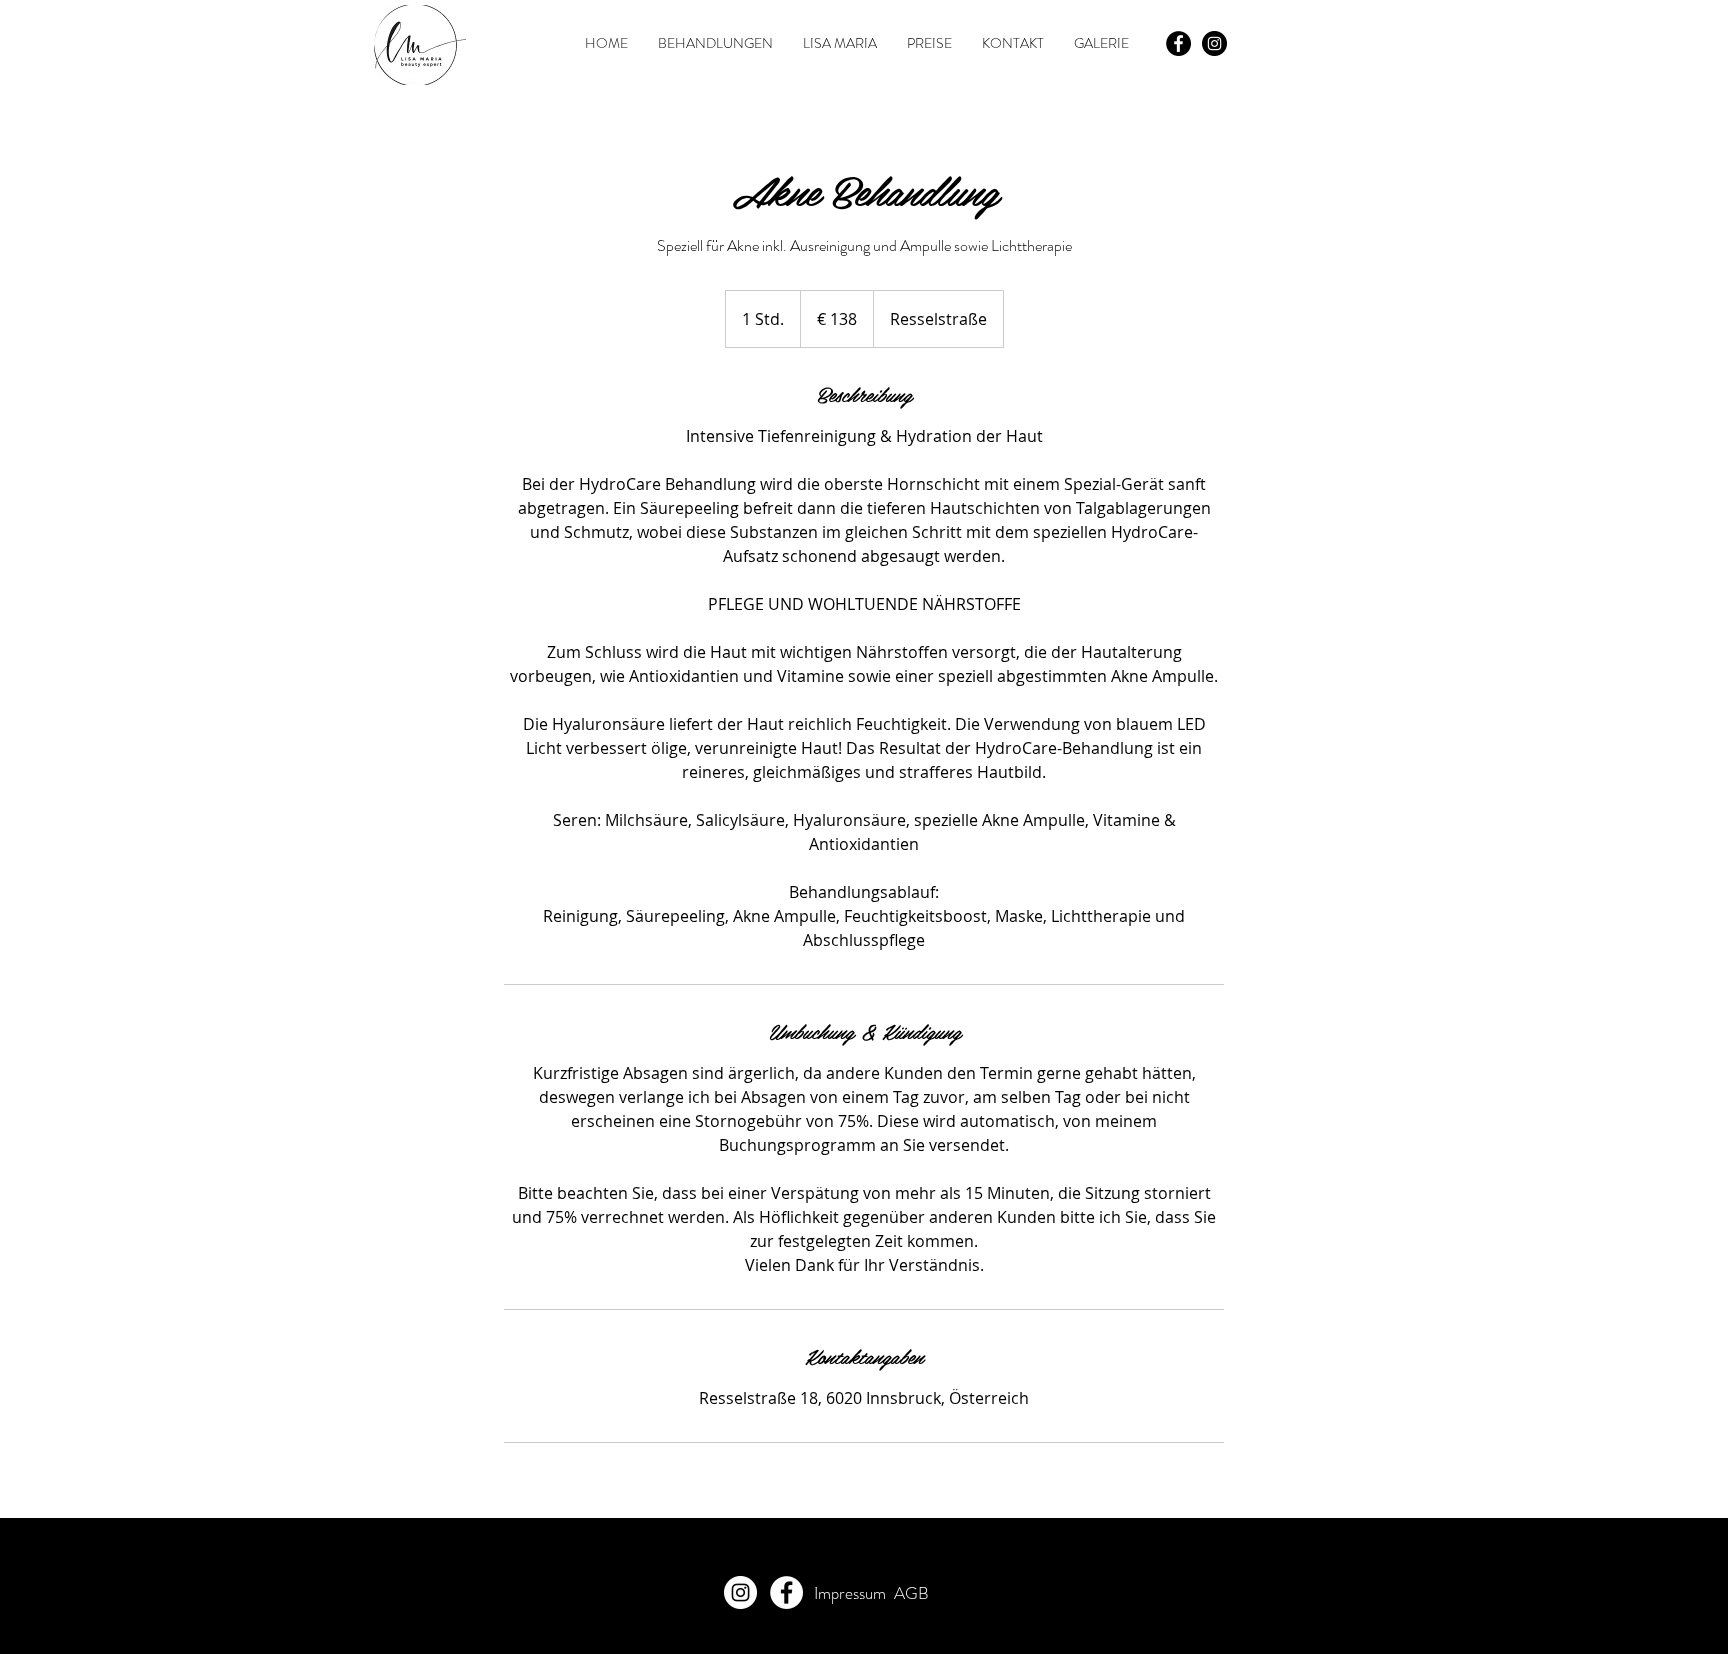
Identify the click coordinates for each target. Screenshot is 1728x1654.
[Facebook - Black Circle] (1178, 43)
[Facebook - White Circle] (786, 1592)
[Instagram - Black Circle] (1214, 43)
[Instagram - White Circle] (740, 1592)
